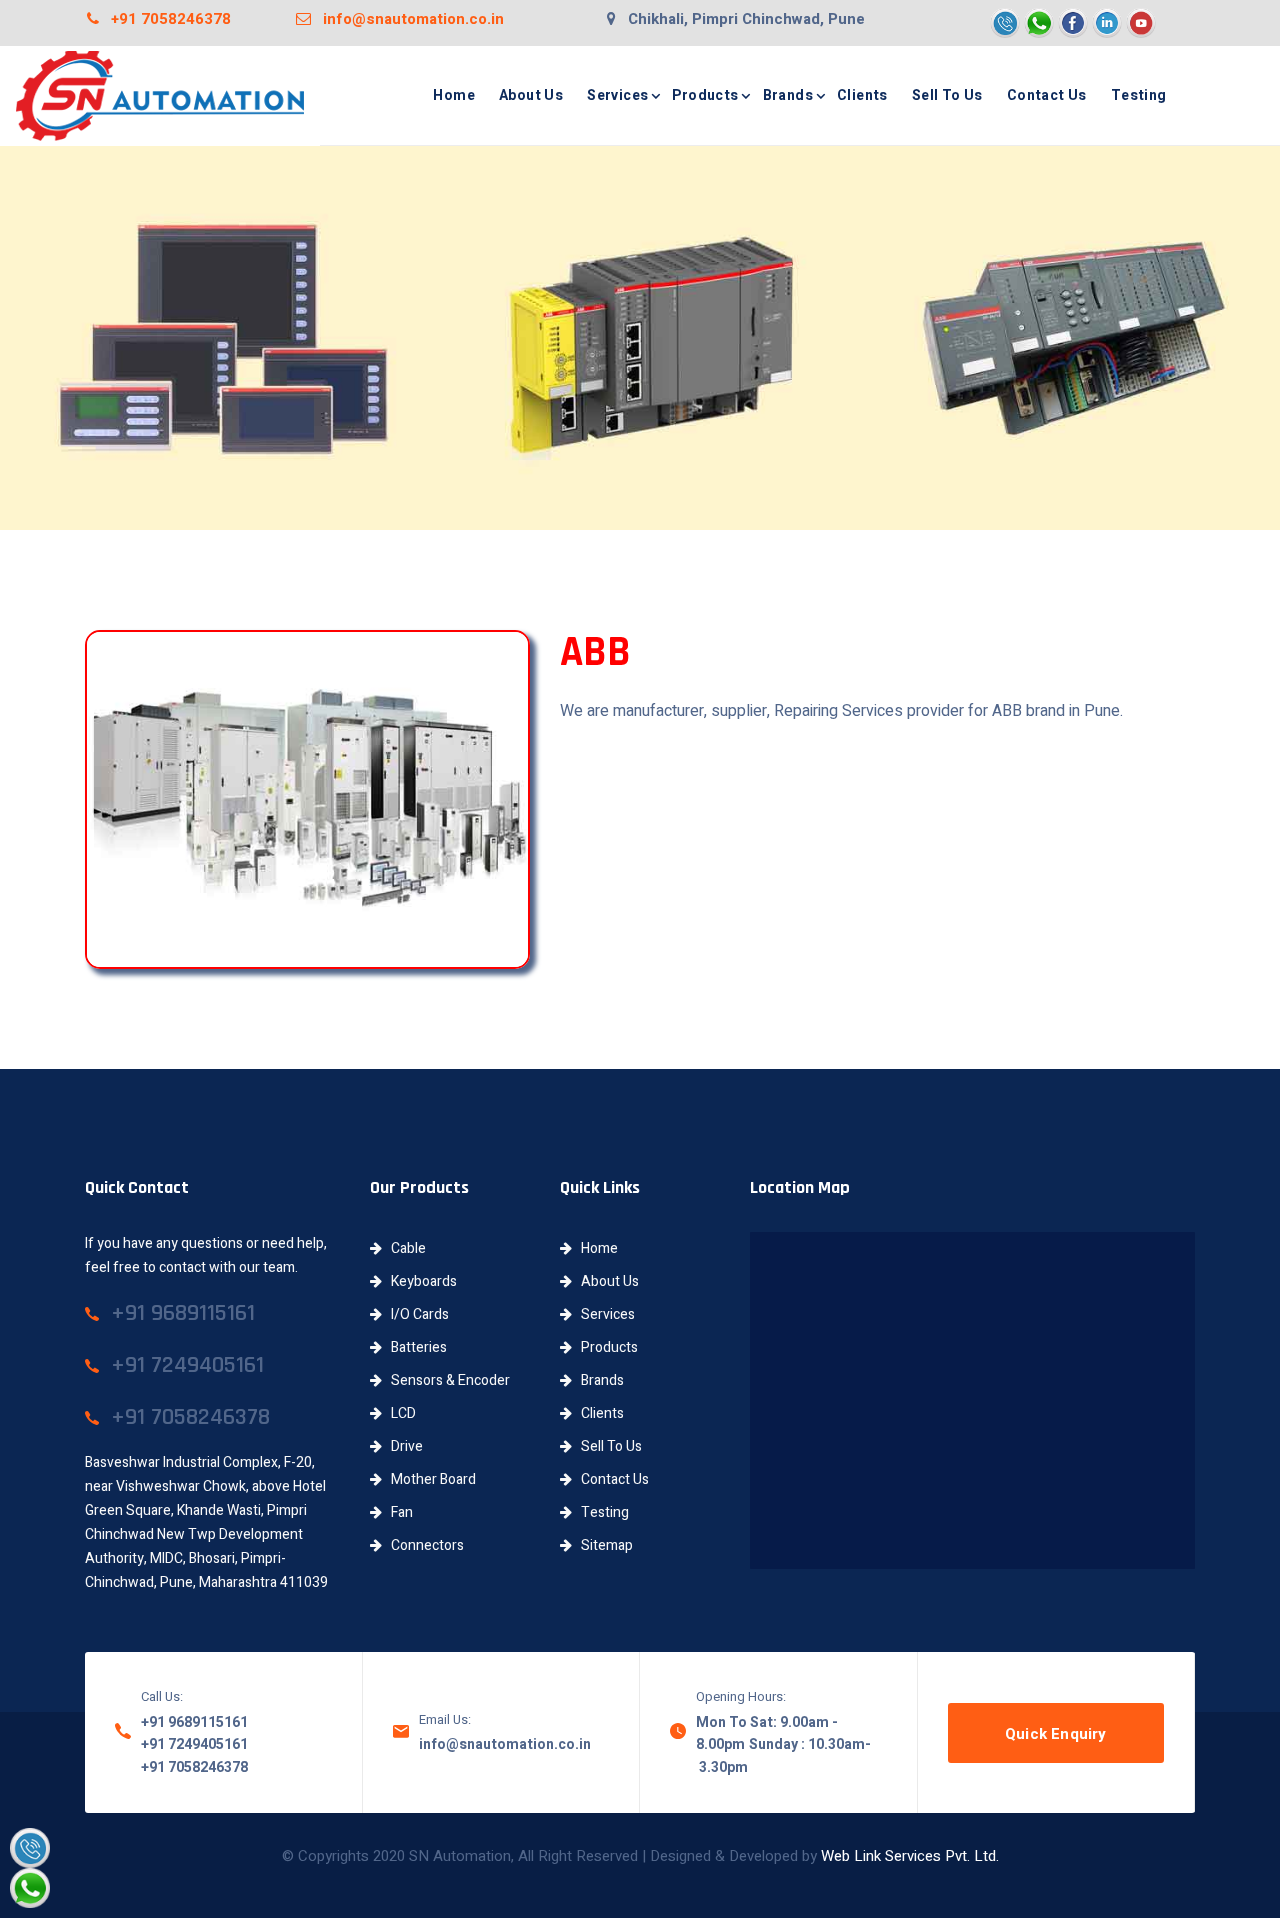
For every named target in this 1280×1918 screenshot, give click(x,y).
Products (705, 95)
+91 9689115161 (194, 1722)
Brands (788, 95)
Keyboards (419, 1281)
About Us (531, 95)
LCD (399, 1413)
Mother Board (429, 1479)
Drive (402, 1446)
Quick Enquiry (1056, 1734)
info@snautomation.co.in (407, 19)
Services (617, 95)
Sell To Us (947, 95)
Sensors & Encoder (446, 1380)
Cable (404, 1248)
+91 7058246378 (165, 19)
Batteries (414, 1347)
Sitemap (602, 1545)
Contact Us (1047, 95)
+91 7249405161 (194, 1744)
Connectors (423, 1545)
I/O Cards (415, 1314)
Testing (1139, 95)
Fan (397, 1512)
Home (454, 95)
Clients (862, 95)
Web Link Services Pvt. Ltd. (910, 1856)
